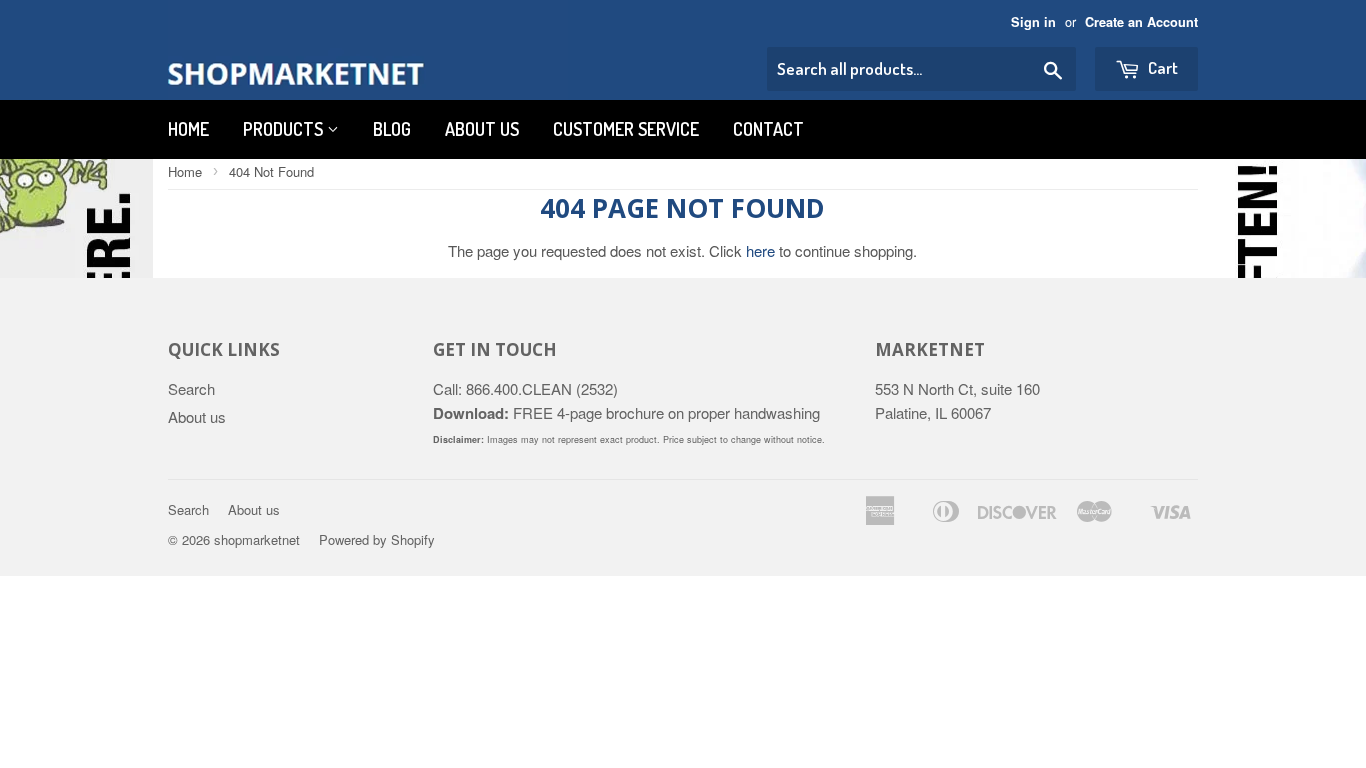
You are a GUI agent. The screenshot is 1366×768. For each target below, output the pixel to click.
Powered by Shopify (377, 539)
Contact (768, 129)
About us (482, 129)
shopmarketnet (257, 539)
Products (285, 129)
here (760, 250)
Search (191, 388)
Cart (1161, 67)
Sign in (1033, 22)
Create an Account (1141, 22)
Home (188, 129)
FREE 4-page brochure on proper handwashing (626, 412)
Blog (392, 129)
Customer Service (626, 129)
